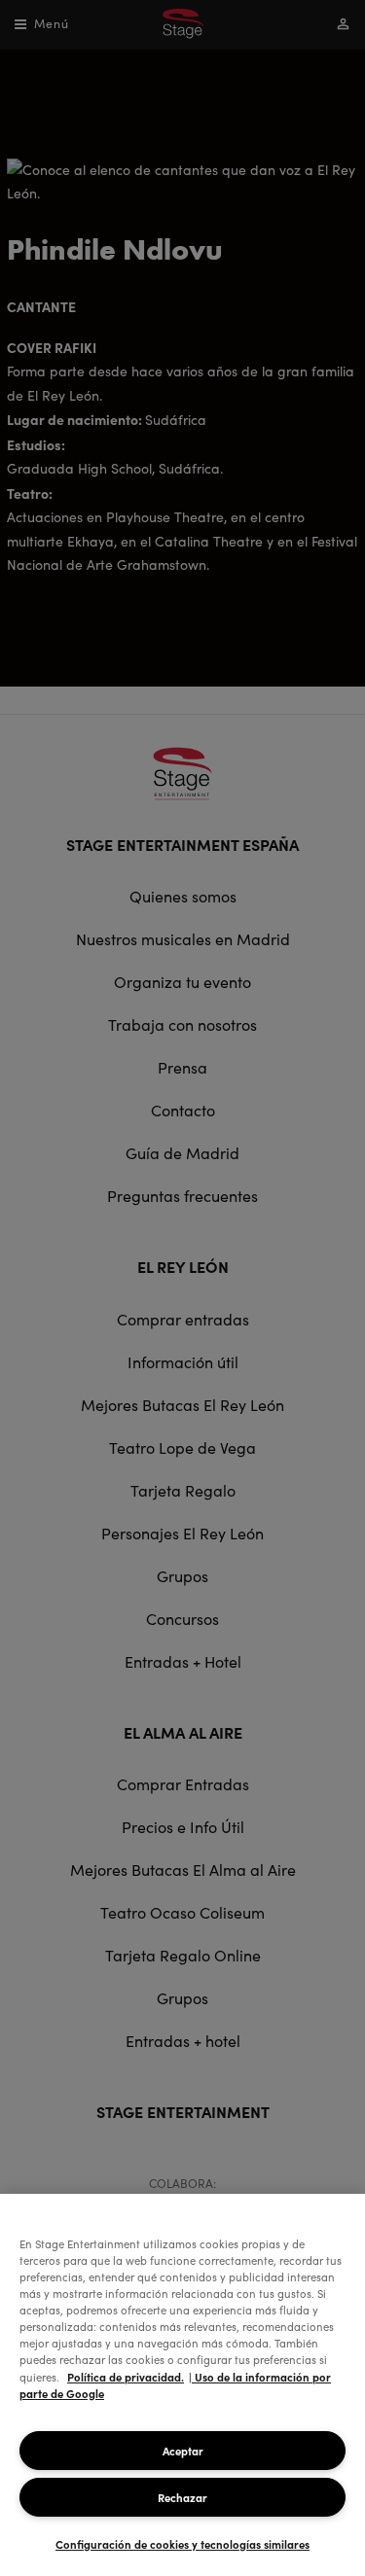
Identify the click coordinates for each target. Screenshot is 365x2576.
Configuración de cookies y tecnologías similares (182, 2544)
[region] (182, 2385)
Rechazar (182, 2497)
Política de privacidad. (126, 2377)
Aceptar (183, 2451)
